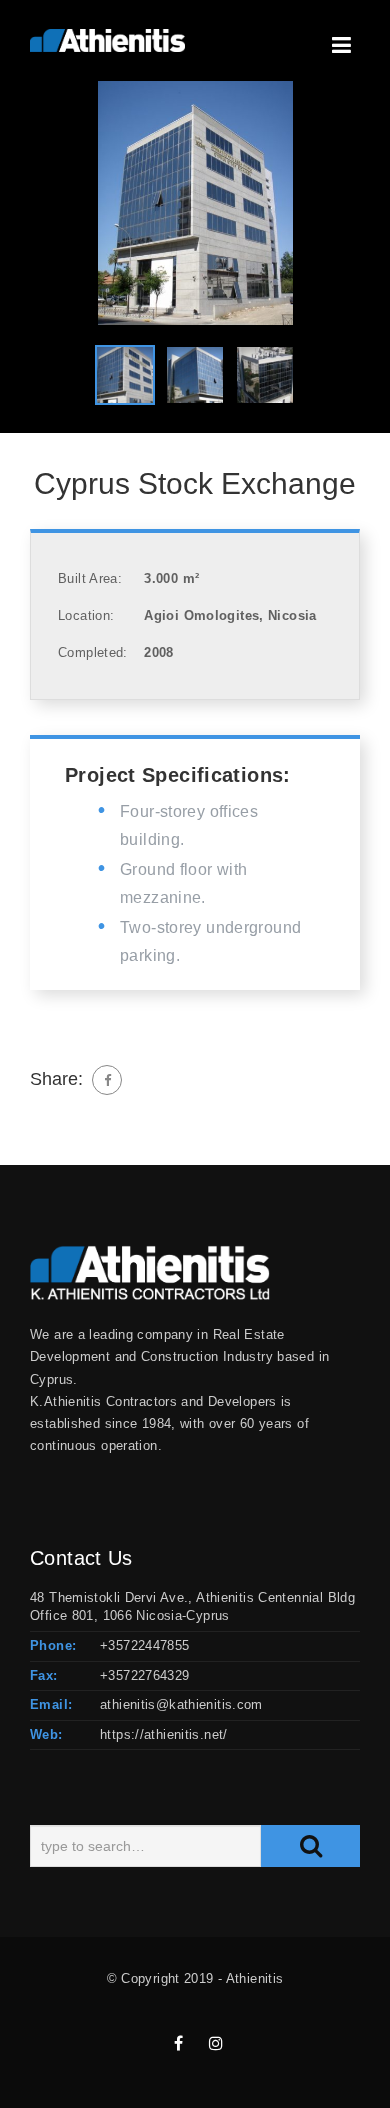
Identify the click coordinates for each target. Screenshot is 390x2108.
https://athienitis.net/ (164, 1734)
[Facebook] (107, 1080)
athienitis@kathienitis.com (181, 1704)
